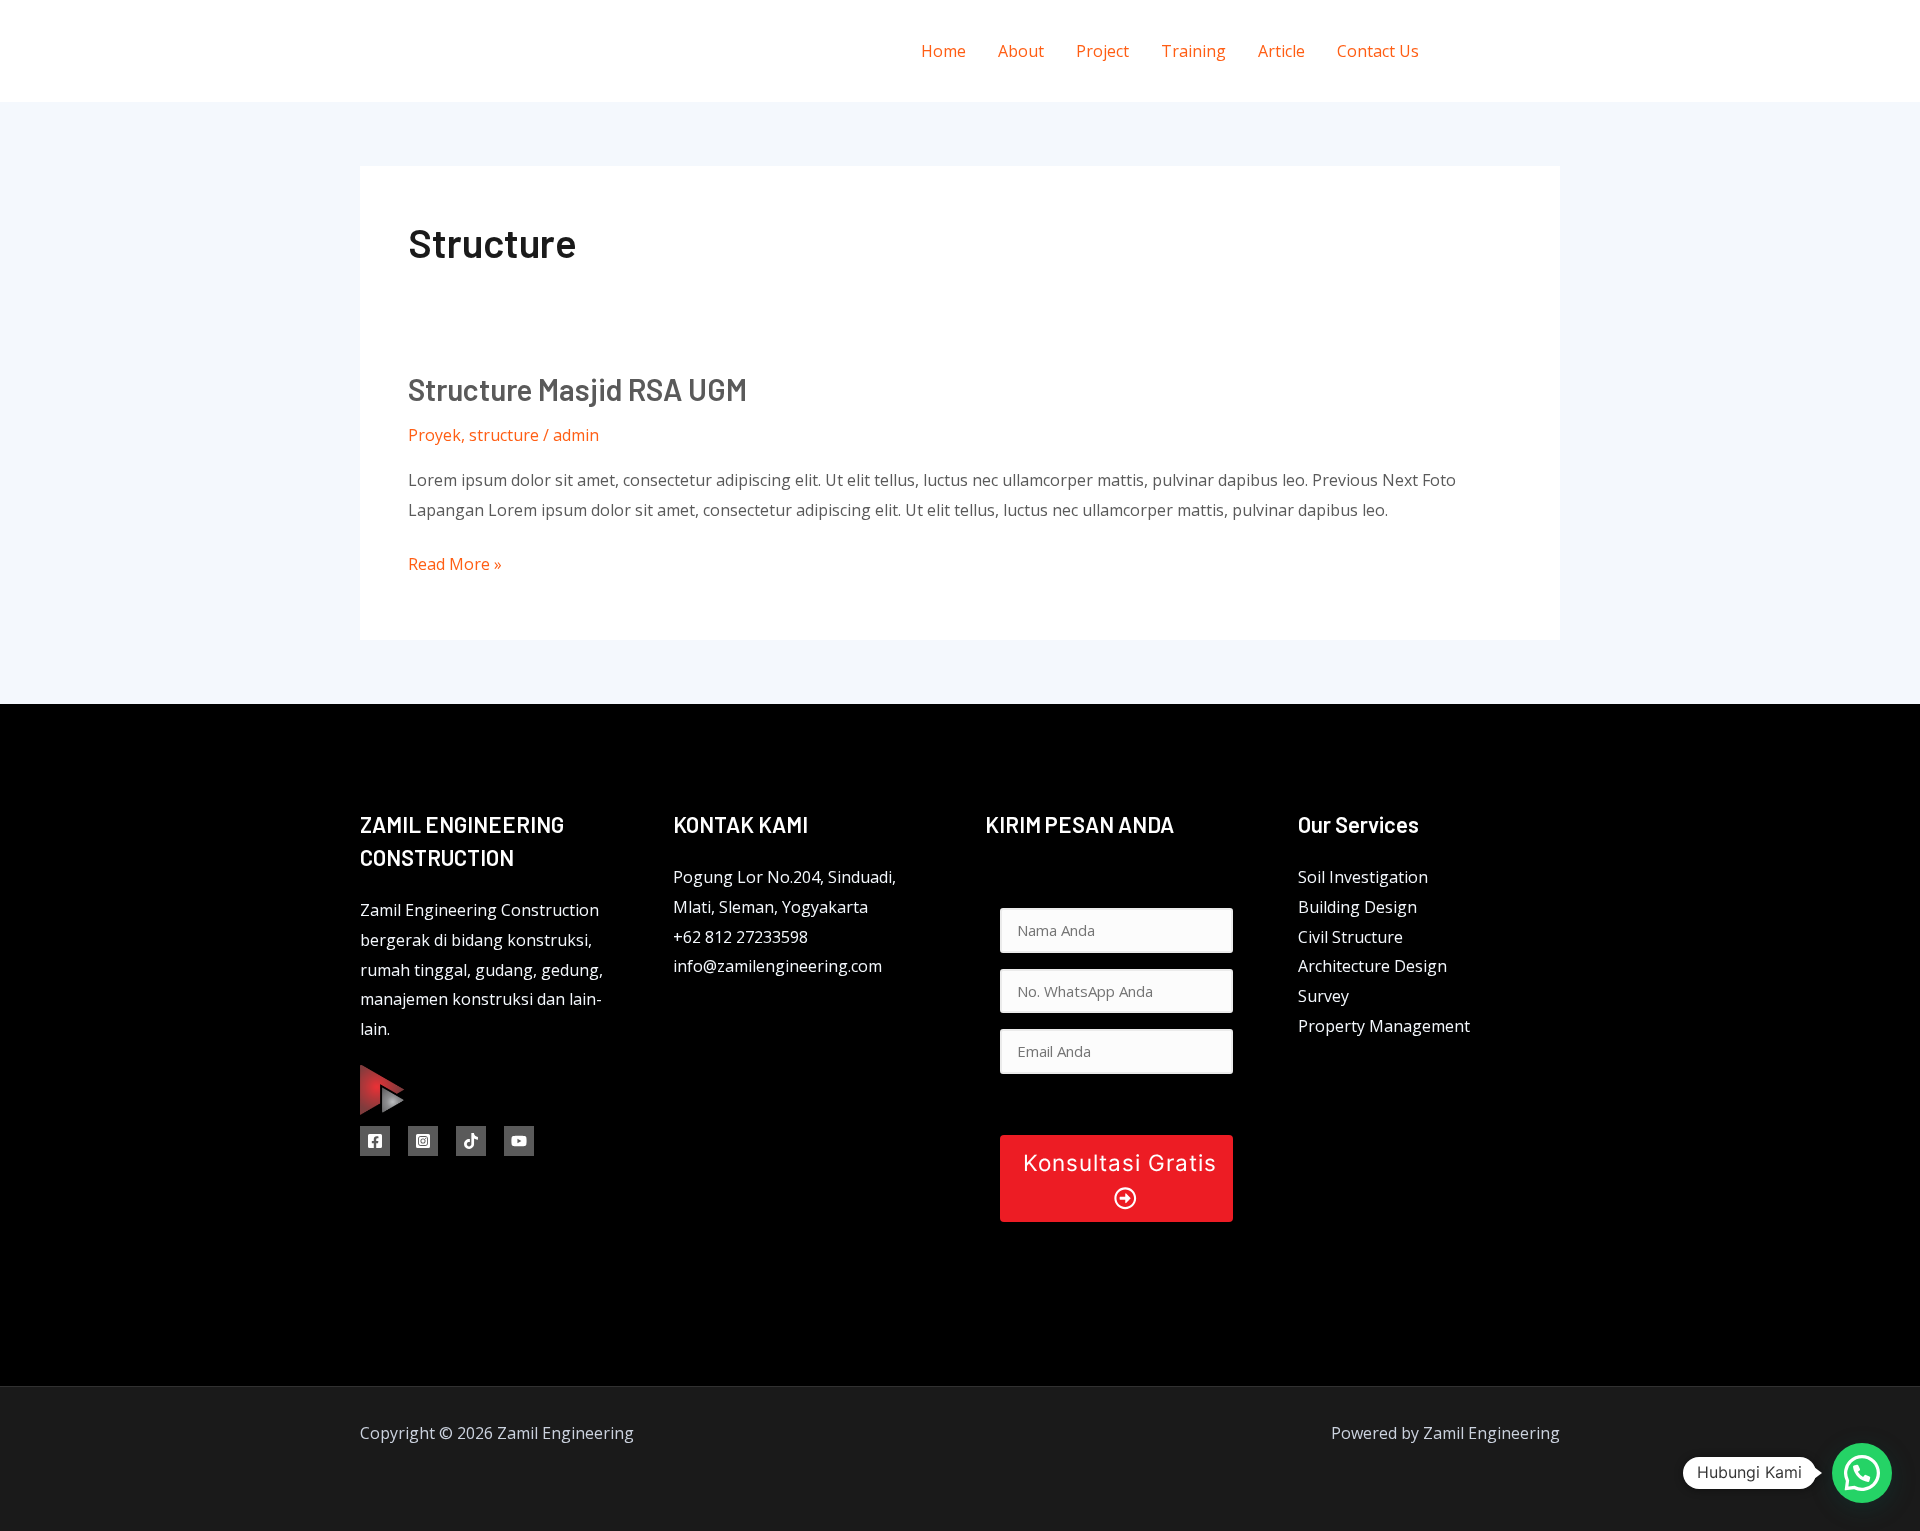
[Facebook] (1462, 51)
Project (1102, 51)
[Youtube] (519, 1141)
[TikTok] (471, 1141)
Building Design (1357, 907)
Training (1193, 51)
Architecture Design (1372, 966)
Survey (1323, 996)
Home (943, 51)
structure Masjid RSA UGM (577, 389)
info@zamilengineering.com (777, 966)
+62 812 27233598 (740, 937)
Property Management (1384, 1026)
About (1021, 51)
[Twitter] (1507, 51)
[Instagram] (1552, 51)
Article (1281, 51)
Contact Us (1378, 51)
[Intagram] (423, 1141)
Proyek (434, 435)
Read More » (455, 562)
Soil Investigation (1363, 877)
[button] (1862, 1473)
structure (504, 435)
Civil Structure (1350, 937)
